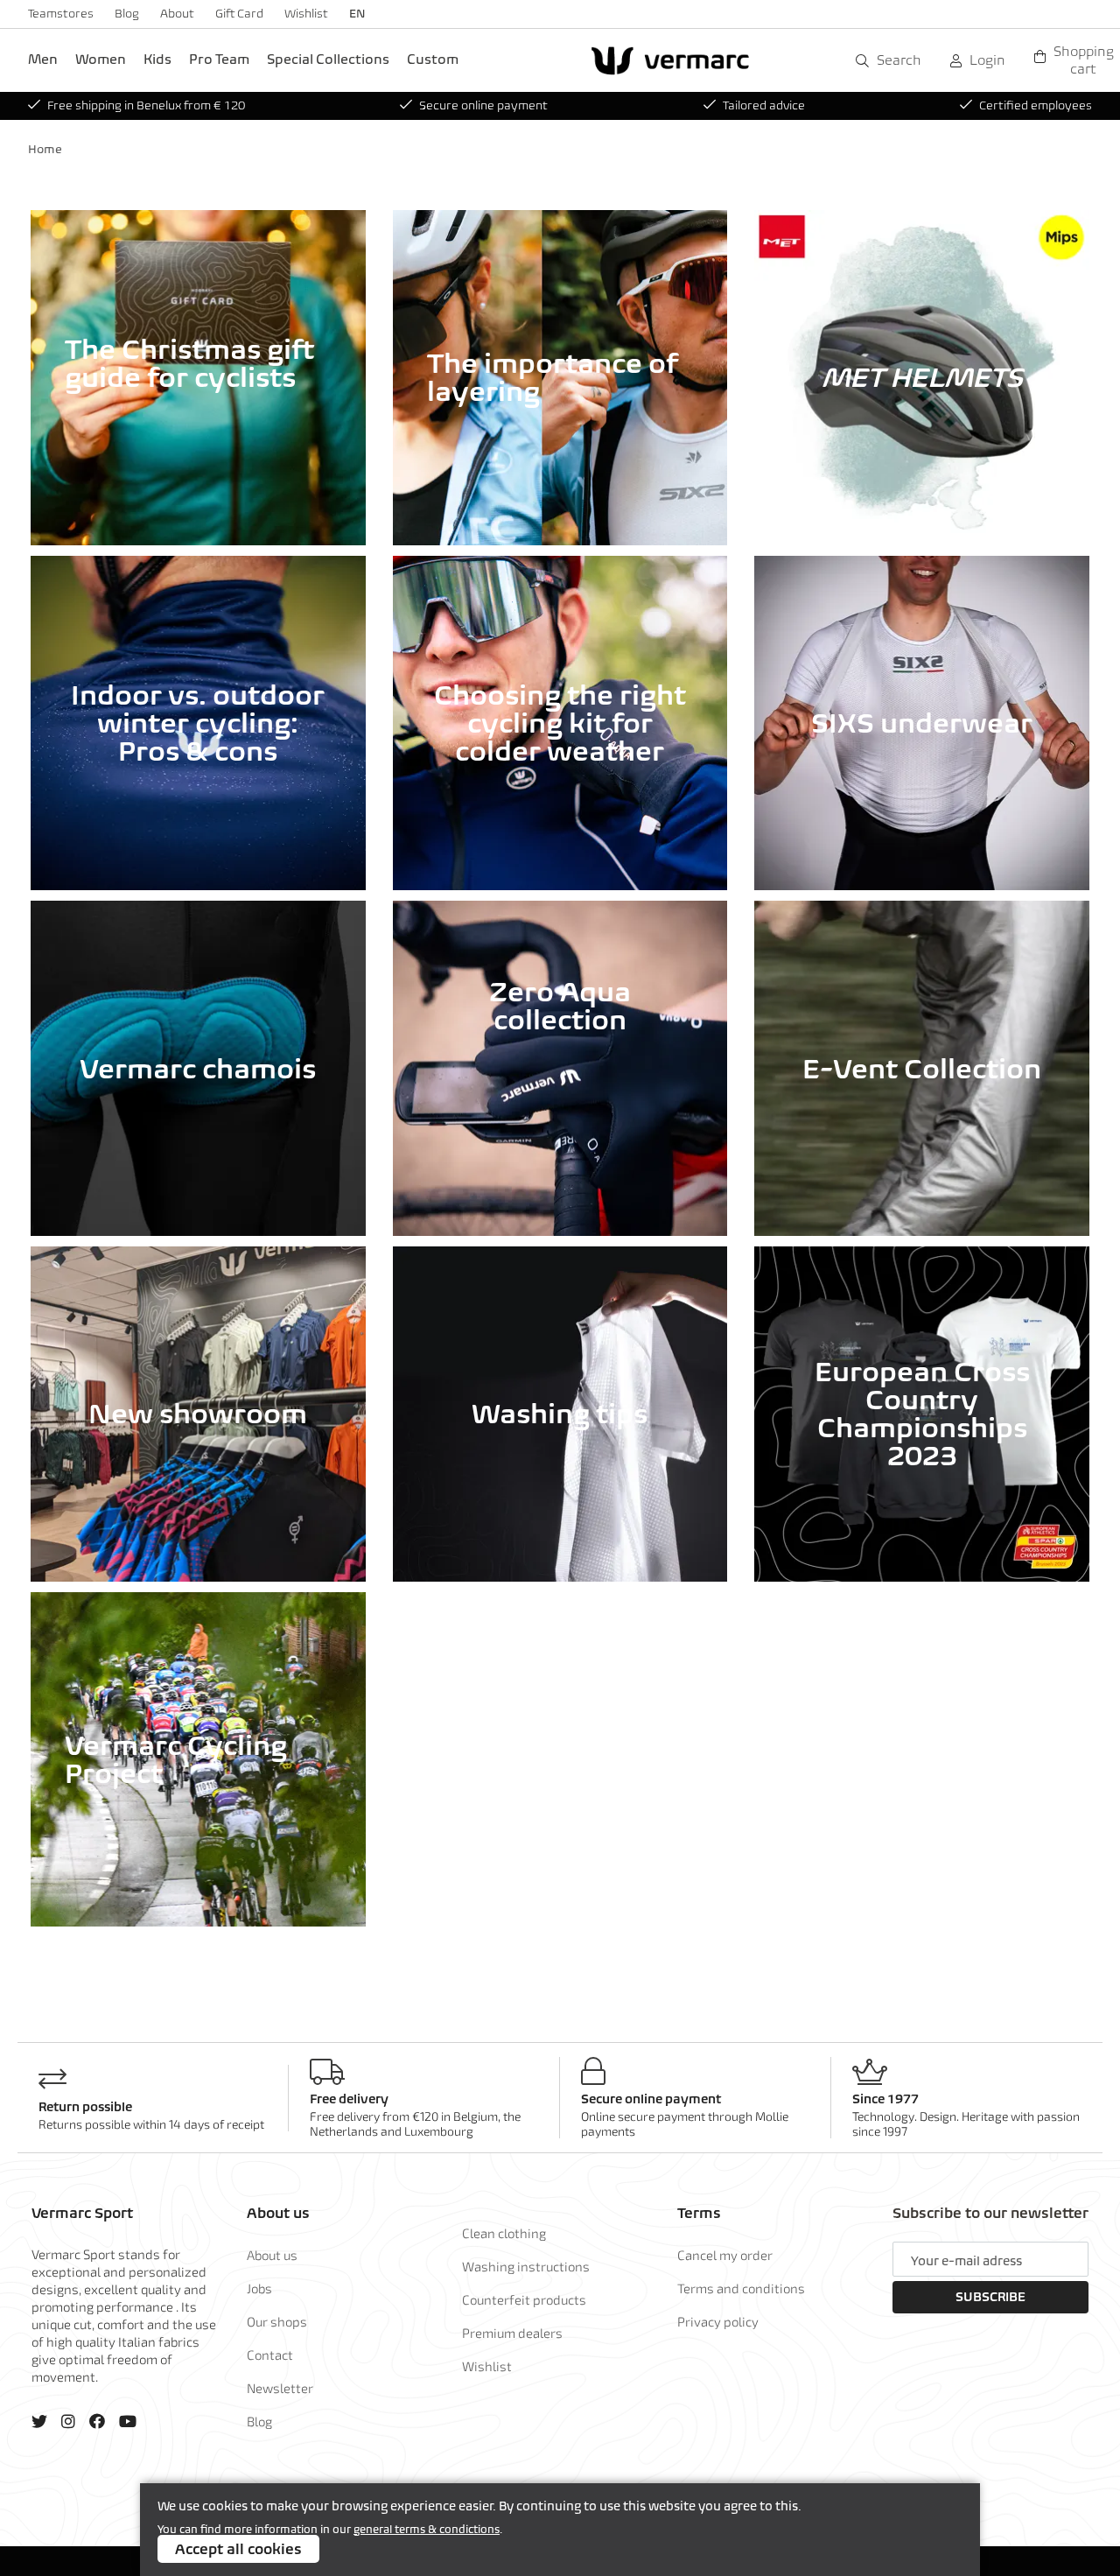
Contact (270, 2355)
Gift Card (239, 14)
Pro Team (219, 59)
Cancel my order (725, 2255)
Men (43, 59)
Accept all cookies (238, 2549)
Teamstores (61, 14)
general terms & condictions (427, 2529)
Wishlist (306, 14)
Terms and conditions (741, 2288)
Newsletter (280, 2388)
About (177, 14)
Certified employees (1036, 105)
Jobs (259, 2288)
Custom (433, 59)
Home (45, 149)
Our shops (277, 2321)
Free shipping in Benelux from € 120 (146, 105)
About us (272, 2255)
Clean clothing (504, 2233)
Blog (127, 14)
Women (101, 59)
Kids (157, 59)
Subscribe (990, 2297)
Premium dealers (512, 2333)
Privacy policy (718, 2321)
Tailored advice (764, 105)
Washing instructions (526, 2266)
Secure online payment (483, 105)
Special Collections (328, 59)
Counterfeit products (524, 2299)
